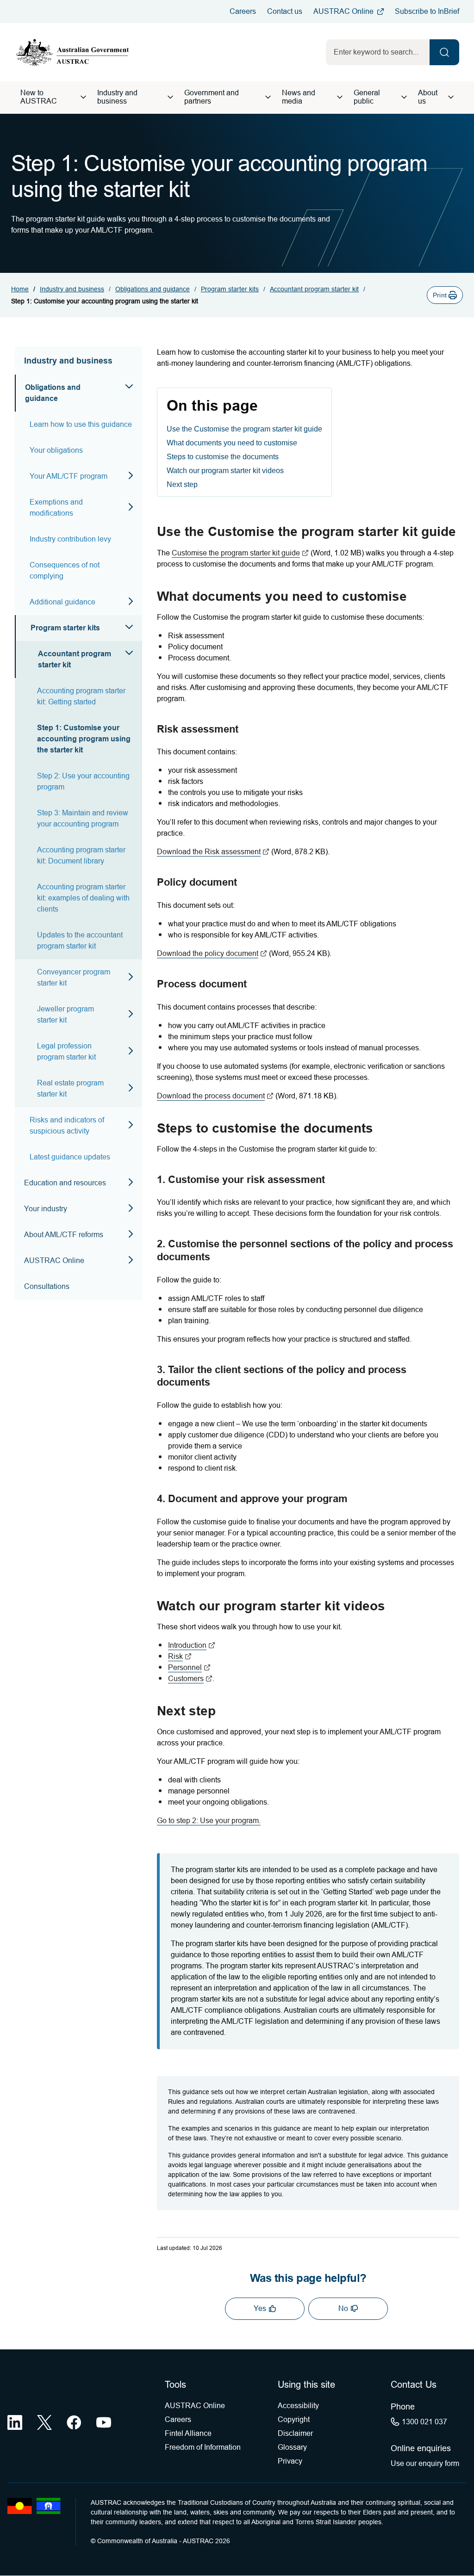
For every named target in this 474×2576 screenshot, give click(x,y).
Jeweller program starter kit (65, 1014)
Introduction (192, 1645)
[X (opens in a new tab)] (44, 2422)
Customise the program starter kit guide (240, 553)
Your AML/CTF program (69, 476)
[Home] (73, 52)
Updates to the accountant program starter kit (80, 940)
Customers (190, 1679)
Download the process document (215, 1096)
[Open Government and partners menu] (268, 97)
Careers (243, 11)
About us (428, 97)
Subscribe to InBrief (427, 11)
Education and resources (65, 1183)
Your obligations (56, 450)
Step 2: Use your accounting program (83, 781)
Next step (182, 484)
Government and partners (212, 97)
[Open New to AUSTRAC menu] (83, 97)
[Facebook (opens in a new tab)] (74, 2422)
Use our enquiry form (425, 2463)
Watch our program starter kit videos (225, 471)
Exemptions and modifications (56, 508)
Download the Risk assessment (213, 852)
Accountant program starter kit (314, 289)
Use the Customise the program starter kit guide (244, 429)
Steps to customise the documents (223, 457)
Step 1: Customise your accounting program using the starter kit (84, 739)
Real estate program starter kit (70, 1088)
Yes (260, 2308)
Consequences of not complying (65, 570)
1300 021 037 (424, 2422)
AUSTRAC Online (343, 11)
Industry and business (117, 97)
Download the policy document (212, 953)
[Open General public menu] (404, 97)
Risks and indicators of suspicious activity (67, 1125)
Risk (180, 1656)
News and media (299, 97)
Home (20, 289)
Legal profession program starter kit (66, 1051)
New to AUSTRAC (39, 97)
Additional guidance (62, 602)
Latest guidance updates (70, 1157)
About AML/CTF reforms (64, 1235)
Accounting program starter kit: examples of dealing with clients (83, 898)
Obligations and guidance (153, 289)
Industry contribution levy (70, 539)
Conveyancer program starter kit (74, 977)
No (343, 2308)
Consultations (47, 1286)
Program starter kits (230, 289)
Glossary (292, 2447)
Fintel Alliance (188, 2433)
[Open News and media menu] (340, 97)
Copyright (294, 2419)
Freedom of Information (203, 2447)
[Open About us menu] (451, 97)
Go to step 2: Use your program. (209, 1821)
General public (367, 97)
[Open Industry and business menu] (170, 97)
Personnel (189, 1667)
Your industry (46, 1209)
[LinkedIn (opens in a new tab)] (15, 2422)
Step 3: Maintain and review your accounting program (83, 818)
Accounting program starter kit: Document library (81, 855)
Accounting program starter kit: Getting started (81, 696)
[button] (445, 295)
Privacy (290, 2461)
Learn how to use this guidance (81, 424)
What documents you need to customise (232, 443)
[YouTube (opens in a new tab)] (104, 2422)
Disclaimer (295, 2433)
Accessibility (298, 2406)
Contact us (285, 11)
